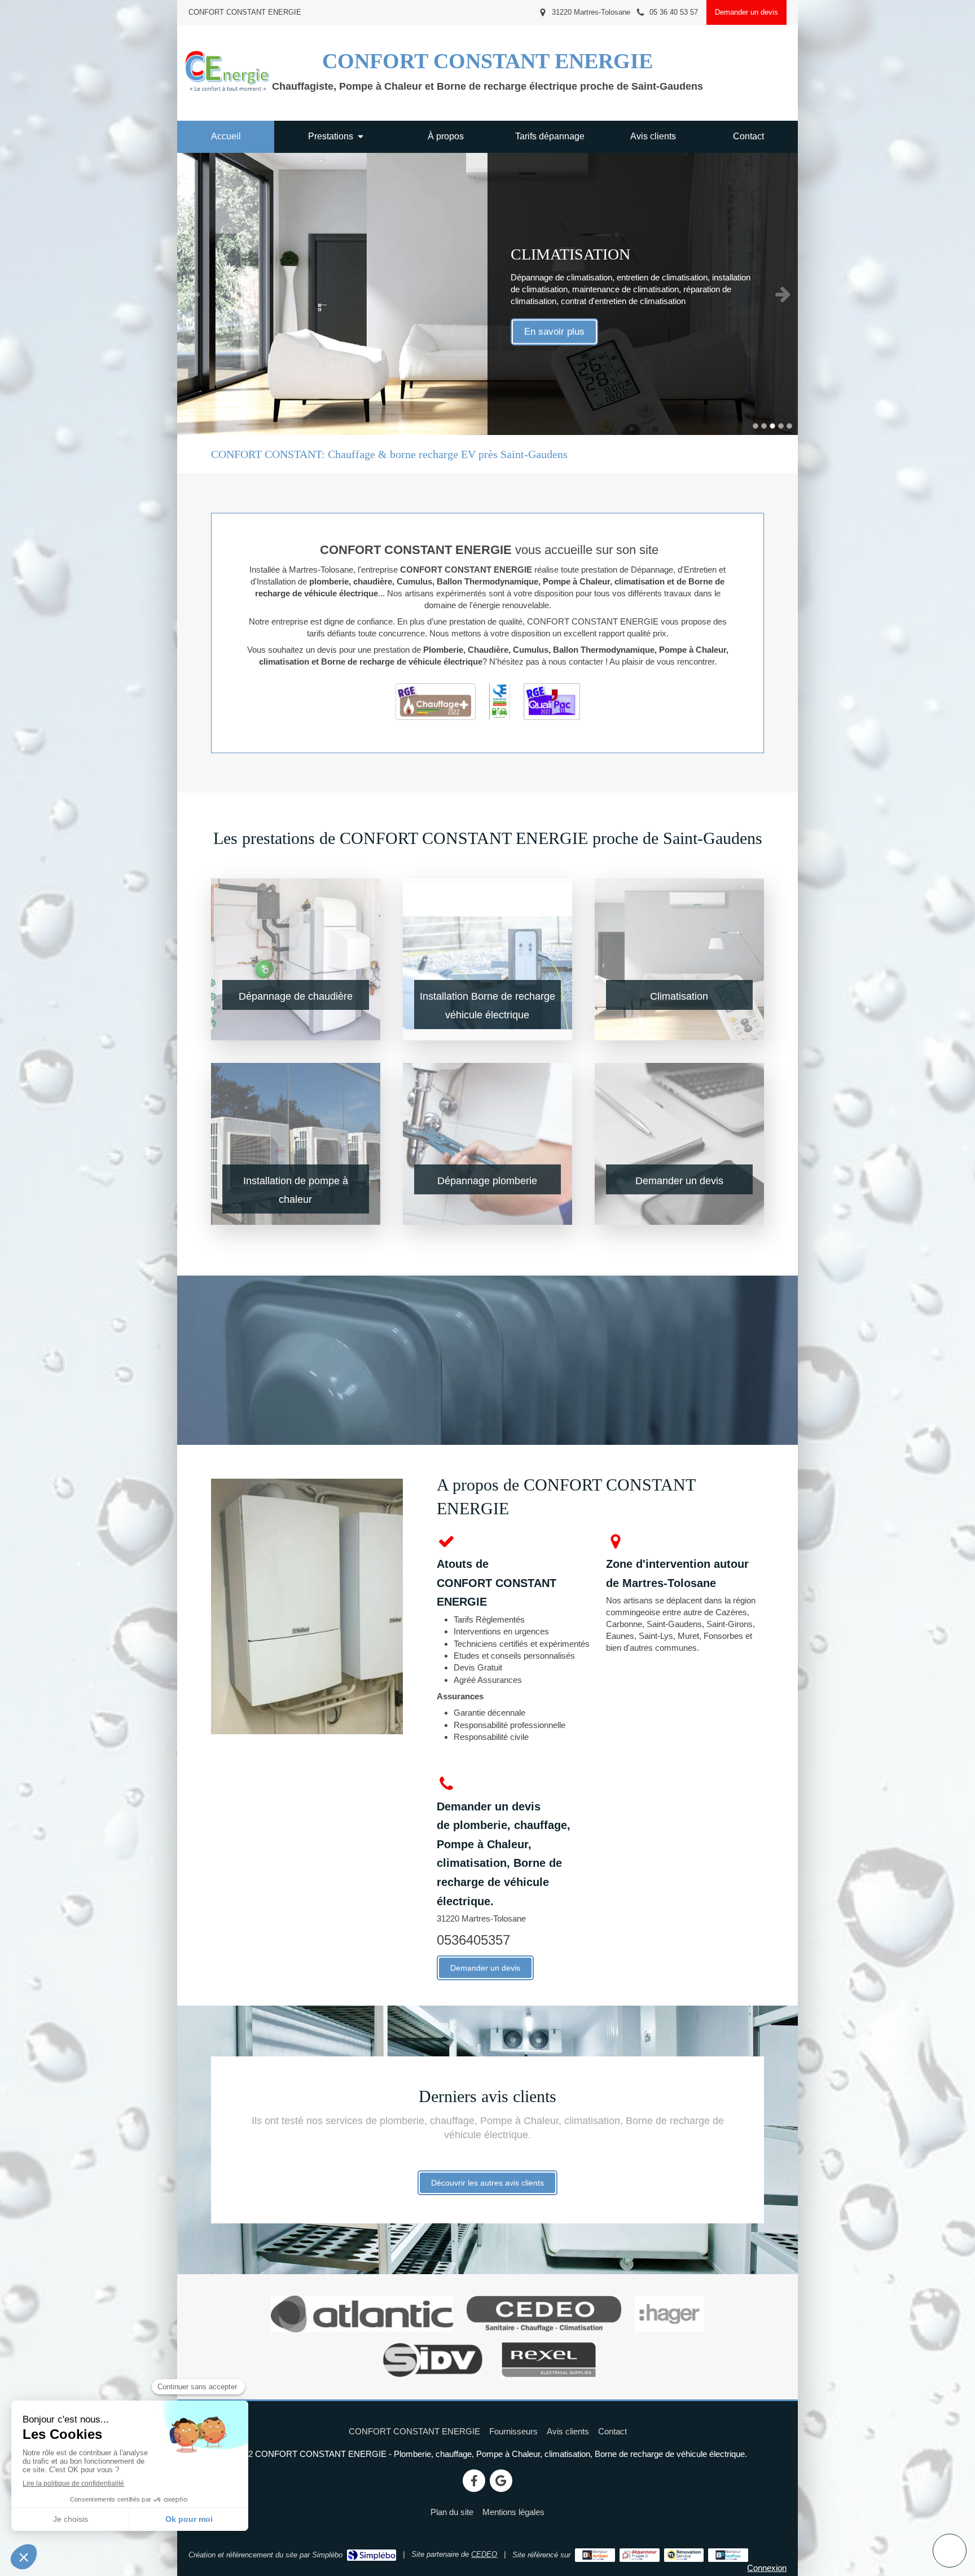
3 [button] (772, 426)
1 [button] (756, 426)
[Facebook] (474, 2481)
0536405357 (473, 1940)
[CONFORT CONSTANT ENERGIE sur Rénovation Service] (684, 2555)
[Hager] (669, 2314)
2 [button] (764, 426)
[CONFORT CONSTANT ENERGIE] (227, 90)
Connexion (767, 2568)
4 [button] (781, 426)
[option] (488, 294)
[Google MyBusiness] (501, 2481)
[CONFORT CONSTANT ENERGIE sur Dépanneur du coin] (640, 2555)
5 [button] (789, 426)
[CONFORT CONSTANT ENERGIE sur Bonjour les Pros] (728, 2555)
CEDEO (484, 2554)
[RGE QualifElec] (500, 702)
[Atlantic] (362, 2314)
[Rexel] (548, 2360)
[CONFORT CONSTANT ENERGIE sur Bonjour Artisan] (595, 2555)
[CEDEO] (544, 2314)
